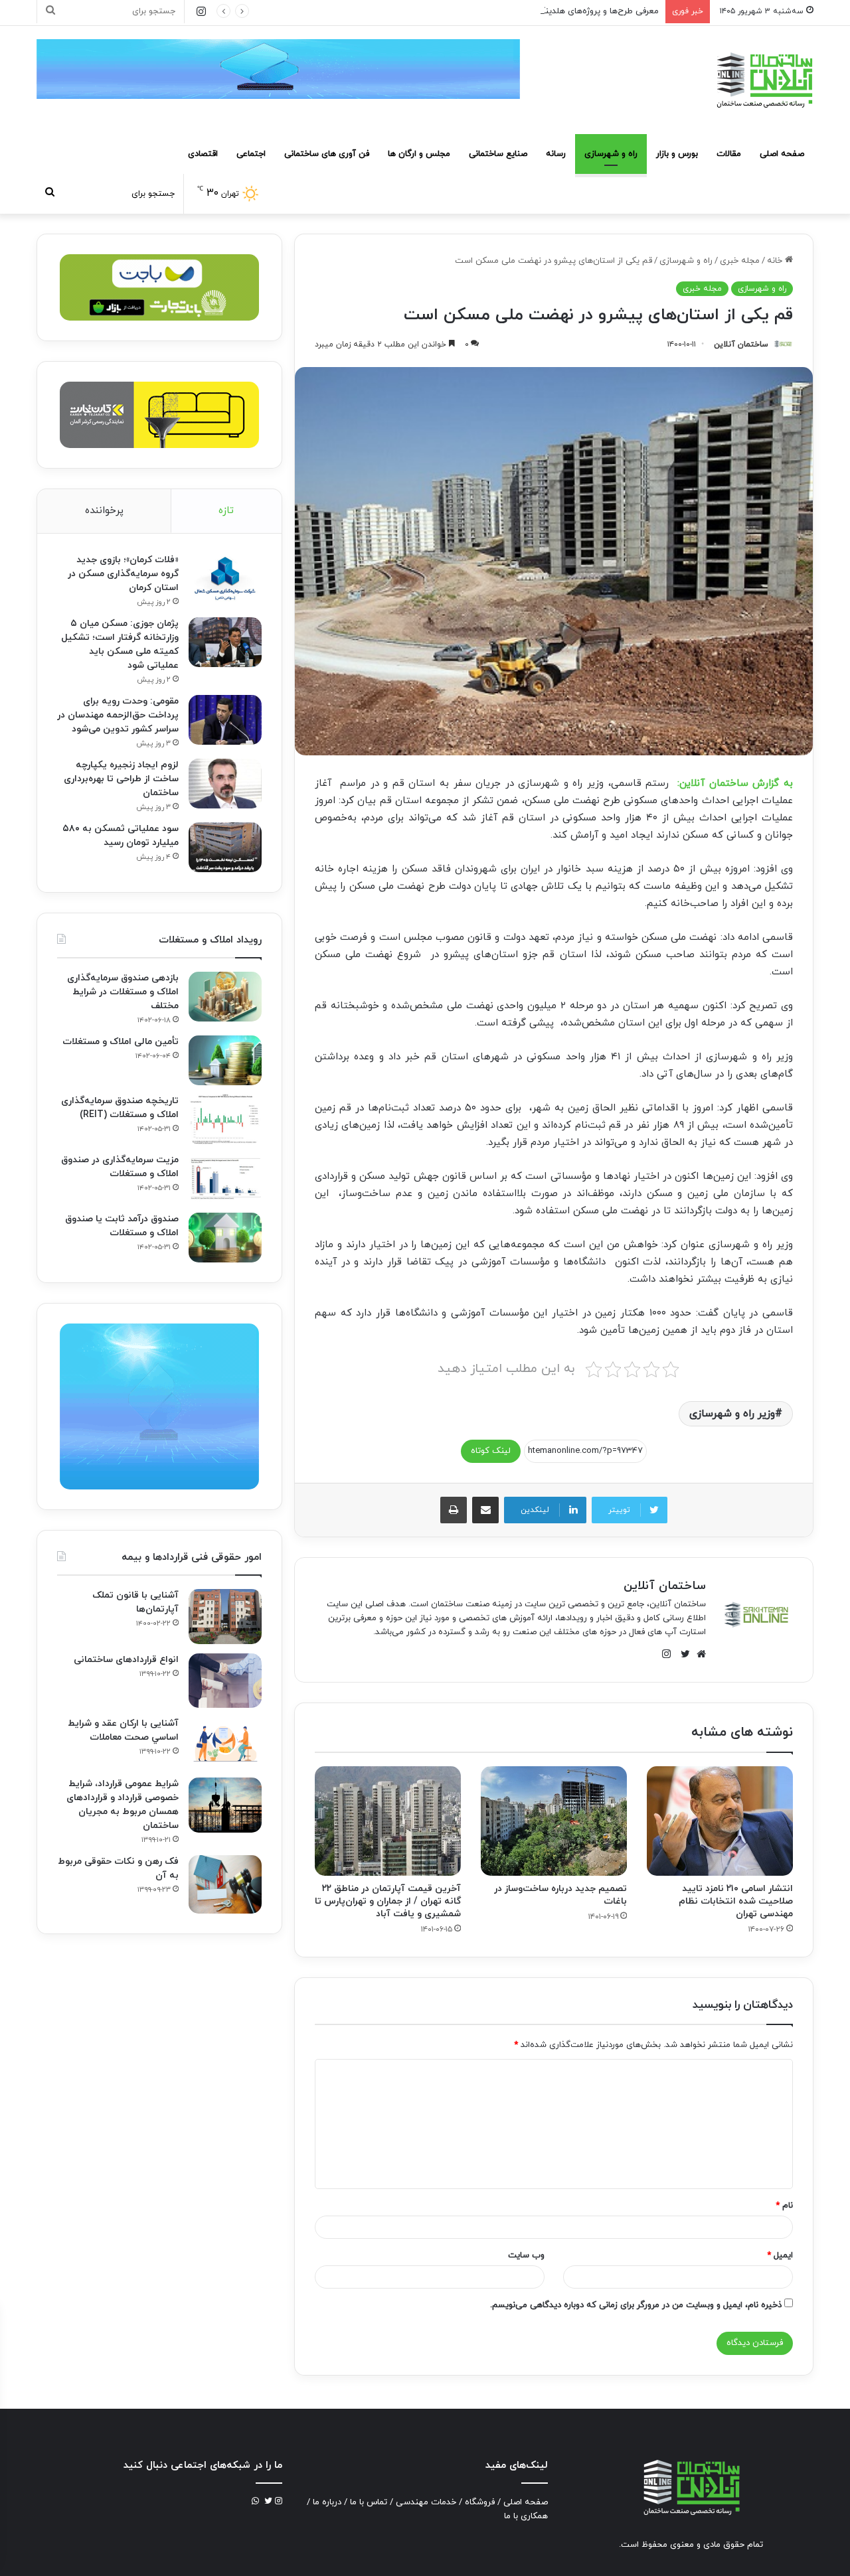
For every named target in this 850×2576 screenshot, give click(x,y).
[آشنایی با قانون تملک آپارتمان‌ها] (225, 1617)
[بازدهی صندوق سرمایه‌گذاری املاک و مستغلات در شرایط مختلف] (225, 997)
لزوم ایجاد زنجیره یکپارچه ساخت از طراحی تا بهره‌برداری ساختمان (121, 779)
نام (784, 2206)
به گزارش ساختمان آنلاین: (735, 784)
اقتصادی (203, 154)
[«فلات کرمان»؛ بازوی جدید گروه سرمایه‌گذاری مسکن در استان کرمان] (225, 578)
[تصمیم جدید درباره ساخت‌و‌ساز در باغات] (554, 1821)
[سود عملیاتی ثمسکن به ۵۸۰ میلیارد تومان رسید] (225, 847)
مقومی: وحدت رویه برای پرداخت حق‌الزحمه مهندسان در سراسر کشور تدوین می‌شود (118, 715)
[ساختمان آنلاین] (764, 80)
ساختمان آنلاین (741, 344)
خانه (776, 261)
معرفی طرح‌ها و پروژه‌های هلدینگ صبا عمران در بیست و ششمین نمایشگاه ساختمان (507, 11)
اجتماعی (251, 154)
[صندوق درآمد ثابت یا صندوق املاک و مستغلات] (225, 1238)
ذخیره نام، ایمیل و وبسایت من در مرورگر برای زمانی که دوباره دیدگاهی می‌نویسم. (636, 2305)
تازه (226, 511)
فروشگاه (480, 2502)
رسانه (556, 154)
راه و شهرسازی (611, 154)
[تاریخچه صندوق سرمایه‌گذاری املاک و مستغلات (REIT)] (225, 1119)
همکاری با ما (526, 2516)
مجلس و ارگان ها (419, 154)
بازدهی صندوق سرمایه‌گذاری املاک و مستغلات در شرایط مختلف (123, 992)
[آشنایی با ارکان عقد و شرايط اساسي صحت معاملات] (225, 1743)
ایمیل (780, 2255)
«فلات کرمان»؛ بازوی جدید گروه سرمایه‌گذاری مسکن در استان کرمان (123, 574)
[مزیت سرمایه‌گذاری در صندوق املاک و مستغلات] (225, 1178)
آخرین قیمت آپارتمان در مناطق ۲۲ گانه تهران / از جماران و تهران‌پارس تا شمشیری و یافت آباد (388, 1901)
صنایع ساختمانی (498, 154)
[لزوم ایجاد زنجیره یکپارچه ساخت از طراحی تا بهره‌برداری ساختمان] (225, 784)
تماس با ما (369, 2502)
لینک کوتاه (491, 1451)
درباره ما (327, 2502)
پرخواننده (104, 511)
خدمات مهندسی (426, 2502)
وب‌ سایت (526, 2255)
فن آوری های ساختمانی (327, 154)
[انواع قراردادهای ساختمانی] (225, 1681)
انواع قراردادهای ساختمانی (126, 1660)
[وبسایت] (698, 1654)
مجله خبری (740, 261)
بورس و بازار (677, 154)
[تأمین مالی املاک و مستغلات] (225, 1060)
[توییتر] (682, 1654)
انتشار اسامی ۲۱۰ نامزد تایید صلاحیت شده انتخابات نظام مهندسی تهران (736, 1901)
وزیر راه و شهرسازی (732, 1414)
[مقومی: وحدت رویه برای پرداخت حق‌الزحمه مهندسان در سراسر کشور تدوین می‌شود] (225, 720)
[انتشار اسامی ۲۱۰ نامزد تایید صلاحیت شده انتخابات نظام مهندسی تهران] (720, 1821)
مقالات (729, 154)
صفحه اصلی (782, 154)
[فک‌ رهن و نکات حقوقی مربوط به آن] (225, 1884)
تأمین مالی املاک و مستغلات (121, 1042)
